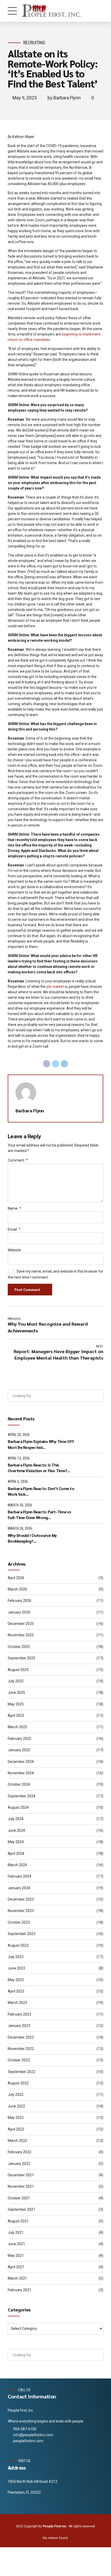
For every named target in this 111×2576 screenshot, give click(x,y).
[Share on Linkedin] (65, 1064)
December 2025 (21, 1624)
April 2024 (16, 1853)
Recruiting (34, 43)
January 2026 (19, 1612)
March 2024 (17, 1865)
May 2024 (16, 1842)
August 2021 (18, 2221)
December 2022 (21, 2037)
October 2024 (19, 1784)
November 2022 (21, 2049)
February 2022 (19, 2152)
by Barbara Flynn (64, 98)
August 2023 (18, 1945)
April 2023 (16, 1991)
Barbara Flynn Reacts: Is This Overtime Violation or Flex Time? (37, 1468)
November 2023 (21, 1911)
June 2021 (16, 2244)
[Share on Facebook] (47, 1064)
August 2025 (18, 1670)
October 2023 (19, 1922)
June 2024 (16, 1830)
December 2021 (21, 2175)
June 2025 (16, 1692)
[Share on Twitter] (55, 1064)
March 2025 (17, 1727)
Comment (18, 1160)
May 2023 (16, 1980)
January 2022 (19, 2164)
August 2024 (18, 1807)
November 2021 (21, 2186)
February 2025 (19, 1739)
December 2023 (21, 1899)
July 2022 (16, 2095)
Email (14, 1229)
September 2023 (22, 1934)
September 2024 (22, 1796)
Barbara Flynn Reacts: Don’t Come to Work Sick (41, 1491)
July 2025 (16, 1681)
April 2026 (16, 1578)
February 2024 (19, 1876)
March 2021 (17, 2278)
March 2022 (17, 2141)
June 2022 (16, 2106)
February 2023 (19, 2014)
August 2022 (18, 2083)
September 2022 (22, 2072)
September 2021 (22, 2209)
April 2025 (16, 1716)
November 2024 (21, 1773)
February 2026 (19, 1601)
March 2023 (17, 2003)
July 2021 (16, 2232)
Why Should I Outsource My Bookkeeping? (32, 1538)
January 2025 (19, 1750)
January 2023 (19, 2026)
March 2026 (17, 1589)
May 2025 (16, 1704)
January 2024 (19, 1888)
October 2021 (19, 2198)
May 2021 (16, 2256)
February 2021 (19, 2290)
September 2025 (22, 1658)
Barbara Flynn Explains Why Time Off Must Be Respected (41, 1444)
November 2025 (21, 1635)
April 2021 (16, 2267)
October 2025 (19, 1647)
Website (14, 1250)
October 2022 (19, 2060)
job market (55, 987)
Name (14, 1208)
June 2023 (16, 1968)
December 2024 (21, 1762)
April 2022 (16, 2129)
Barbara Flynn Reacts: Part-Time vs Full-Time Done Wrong (39, 1515)
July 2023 (16, 1957)
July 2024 (16, 1819)
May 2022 (16, 2118)
